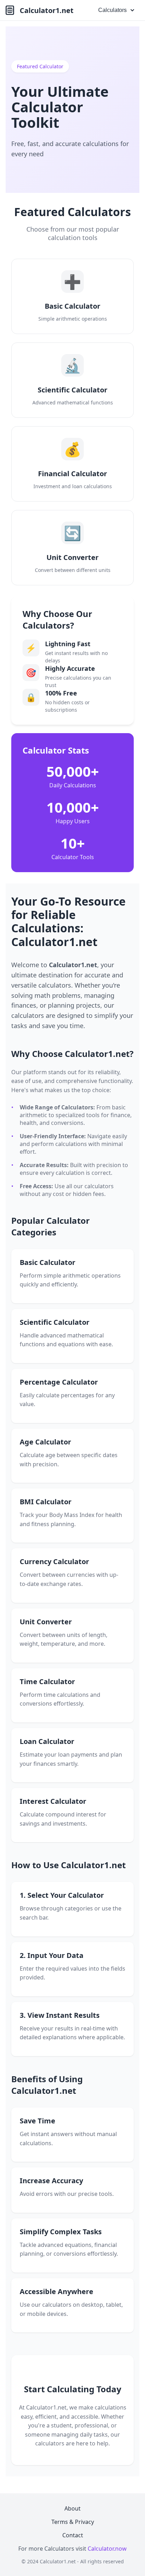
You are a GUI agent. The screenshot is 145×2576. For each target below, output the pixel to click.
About (72, 2508)
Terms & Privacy (73, 2522)
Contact (73, 2535)
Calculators (112, 10)
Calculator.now (107, 2549)
